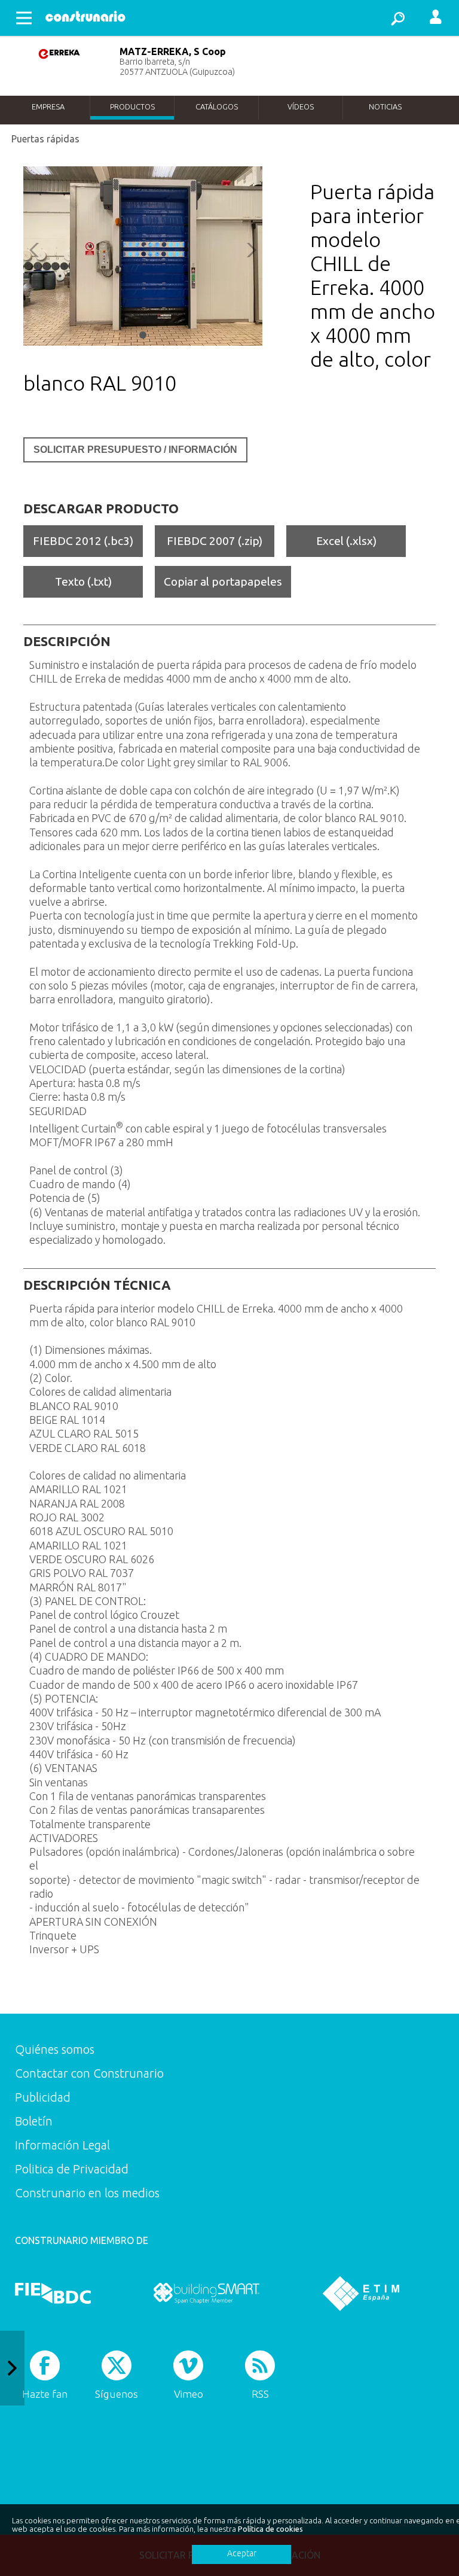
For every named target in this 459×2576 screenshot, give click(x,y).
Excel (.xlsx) (346, 541)
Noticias (385, 106)
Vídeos (301, 106)
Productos (132, 106)
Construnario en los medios (87, 2193)
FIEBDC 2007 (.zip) (215, 541)
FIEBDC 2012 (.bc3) (83, 541)
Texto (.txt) (83, 581)
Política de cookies (270, 2529)
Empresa (48, 106)
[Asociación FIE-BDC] (53, 2294)
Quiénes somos (55, 2049)
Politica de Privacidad (72, 2169)
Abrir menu (24, 18)
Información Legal (62, 2145)
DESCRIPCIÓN (67, 641)
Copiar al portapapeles (223, 581)
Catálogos (217, 106)
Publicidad (43, 2097)
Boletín (34, 2121)
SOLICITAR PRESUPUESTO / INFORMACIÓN (135, 450)
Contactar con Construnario (89, 2073)
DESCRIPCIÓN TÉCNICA (97, 1285)
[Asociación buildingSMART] (206, 2294)
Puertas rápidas (45, 139)
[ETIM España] (361, 2294)
